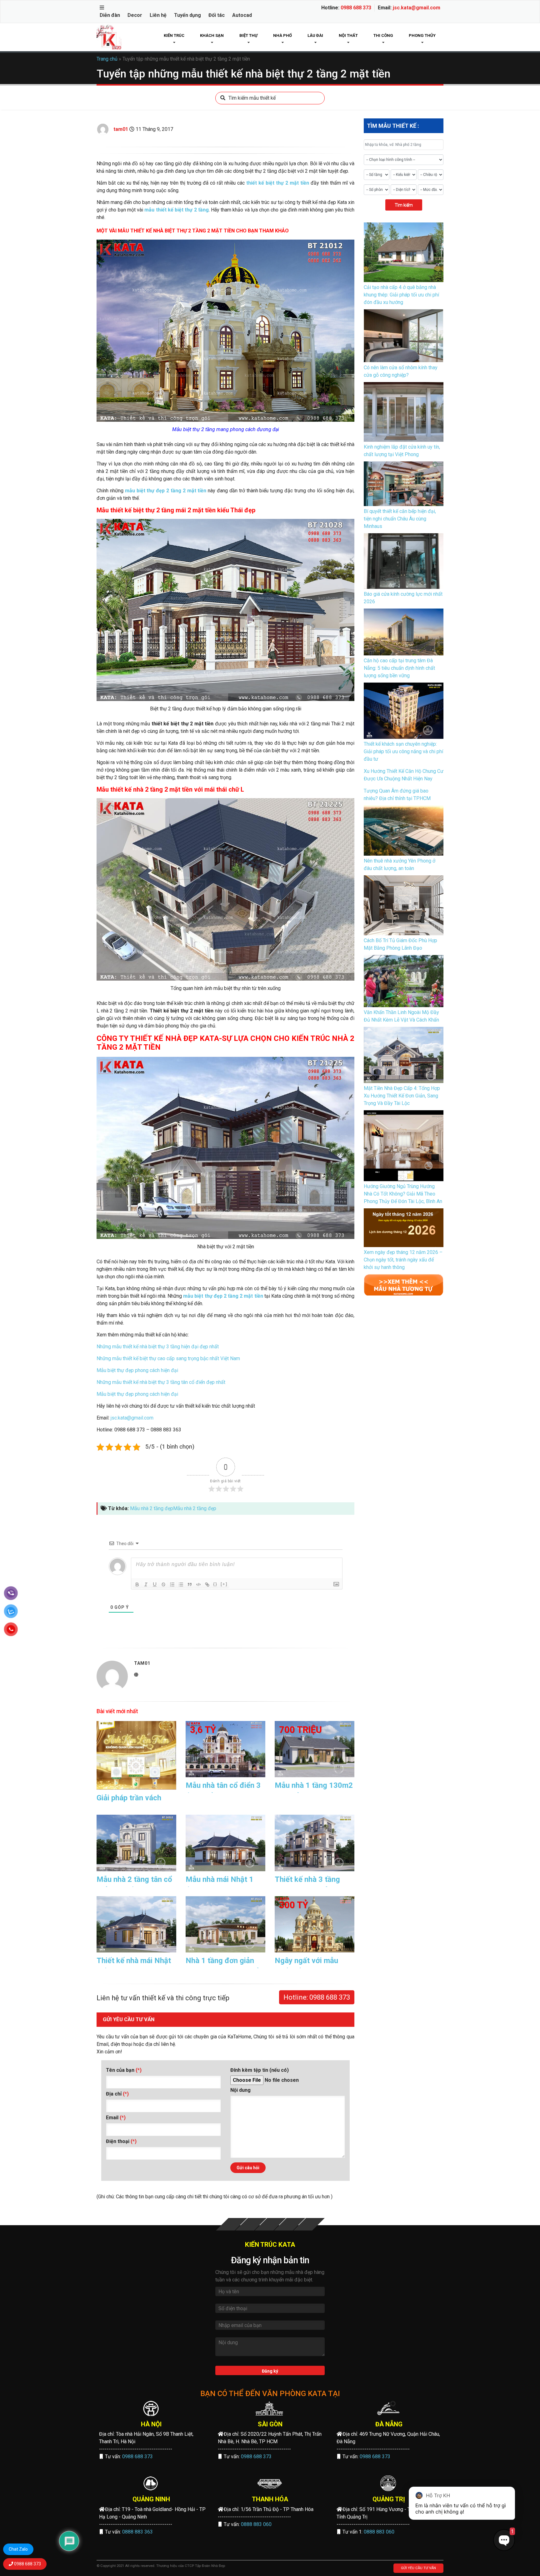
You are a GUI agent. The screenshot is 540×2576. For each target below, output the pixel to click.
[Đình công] (163, 1584)
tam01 (121, 129)
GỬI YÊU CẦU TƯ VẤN (418, 2568)
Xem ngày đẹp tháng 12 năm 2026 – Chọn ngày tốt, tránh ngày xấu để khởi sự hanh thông (403, 1260)
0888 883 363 (137, 2532)
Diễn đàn (110, 15)
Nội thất (348, 35)
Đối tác (217, 15)
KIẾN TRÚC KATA (270, 2245)
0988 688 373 (356, 8)
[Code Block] (198, 1584)
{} (215, 1584)
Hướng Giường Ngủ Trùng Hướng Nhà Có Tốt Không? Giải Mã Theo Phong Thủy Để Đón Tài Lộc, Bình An (403, 1194)
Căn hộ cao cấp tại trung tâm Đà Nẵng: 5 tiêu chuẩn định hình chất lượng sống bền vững (399, 668)
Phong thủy (422, 35)
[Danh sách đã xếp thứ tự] (172, 1584)
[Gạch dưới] (155, 1584)
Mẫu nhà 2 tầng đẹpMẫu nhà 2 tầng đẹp (173, 1508)
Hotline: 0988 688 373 (317, 1997)
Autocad (242, 15)
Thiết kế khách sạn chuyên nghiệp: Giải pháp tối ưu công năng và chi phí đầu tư (403, 751)
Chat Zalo (18, 2549)
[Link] (207, 1584)
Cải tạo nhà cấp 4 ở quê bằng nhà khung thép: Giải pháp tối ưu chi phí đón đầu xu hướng (401, 295)
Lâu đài (315, 35)
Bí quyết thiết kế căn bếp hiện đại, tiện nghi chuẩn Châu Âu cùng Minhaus (400, 519)
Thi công (383, 35)
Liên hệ (158, 15)
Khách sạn (212, 35)
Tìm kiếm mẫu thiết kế (252, 98)
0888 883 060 (256, 2524)
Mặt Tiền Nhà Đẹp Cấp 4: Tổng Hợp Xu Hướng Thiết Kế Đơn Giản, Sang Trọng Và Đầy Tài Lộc (402, 1096)
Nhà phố (282, 35)
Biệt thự (248, 35)
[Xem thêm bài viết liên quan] (404, 1284)
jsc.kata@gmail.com (417, 8)
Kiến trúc (174, 35)
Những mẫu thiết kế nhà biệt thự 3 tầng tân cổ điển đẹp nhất (161, 1382)
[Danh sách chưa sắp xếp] (181, 1584)
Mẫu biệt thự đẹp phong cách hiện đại (137, 1370)
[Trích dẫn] (190, 1584)
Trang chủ (107, 59)
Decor (135, 15)
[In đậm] (137, 1584)
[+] (224, 1584)
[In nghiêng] (146, 1584)
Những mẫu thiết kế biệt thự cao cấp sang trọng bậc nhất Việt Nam (168, 1358)
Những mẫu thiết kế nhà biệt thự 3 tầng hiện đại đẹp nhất (158, 1347)
